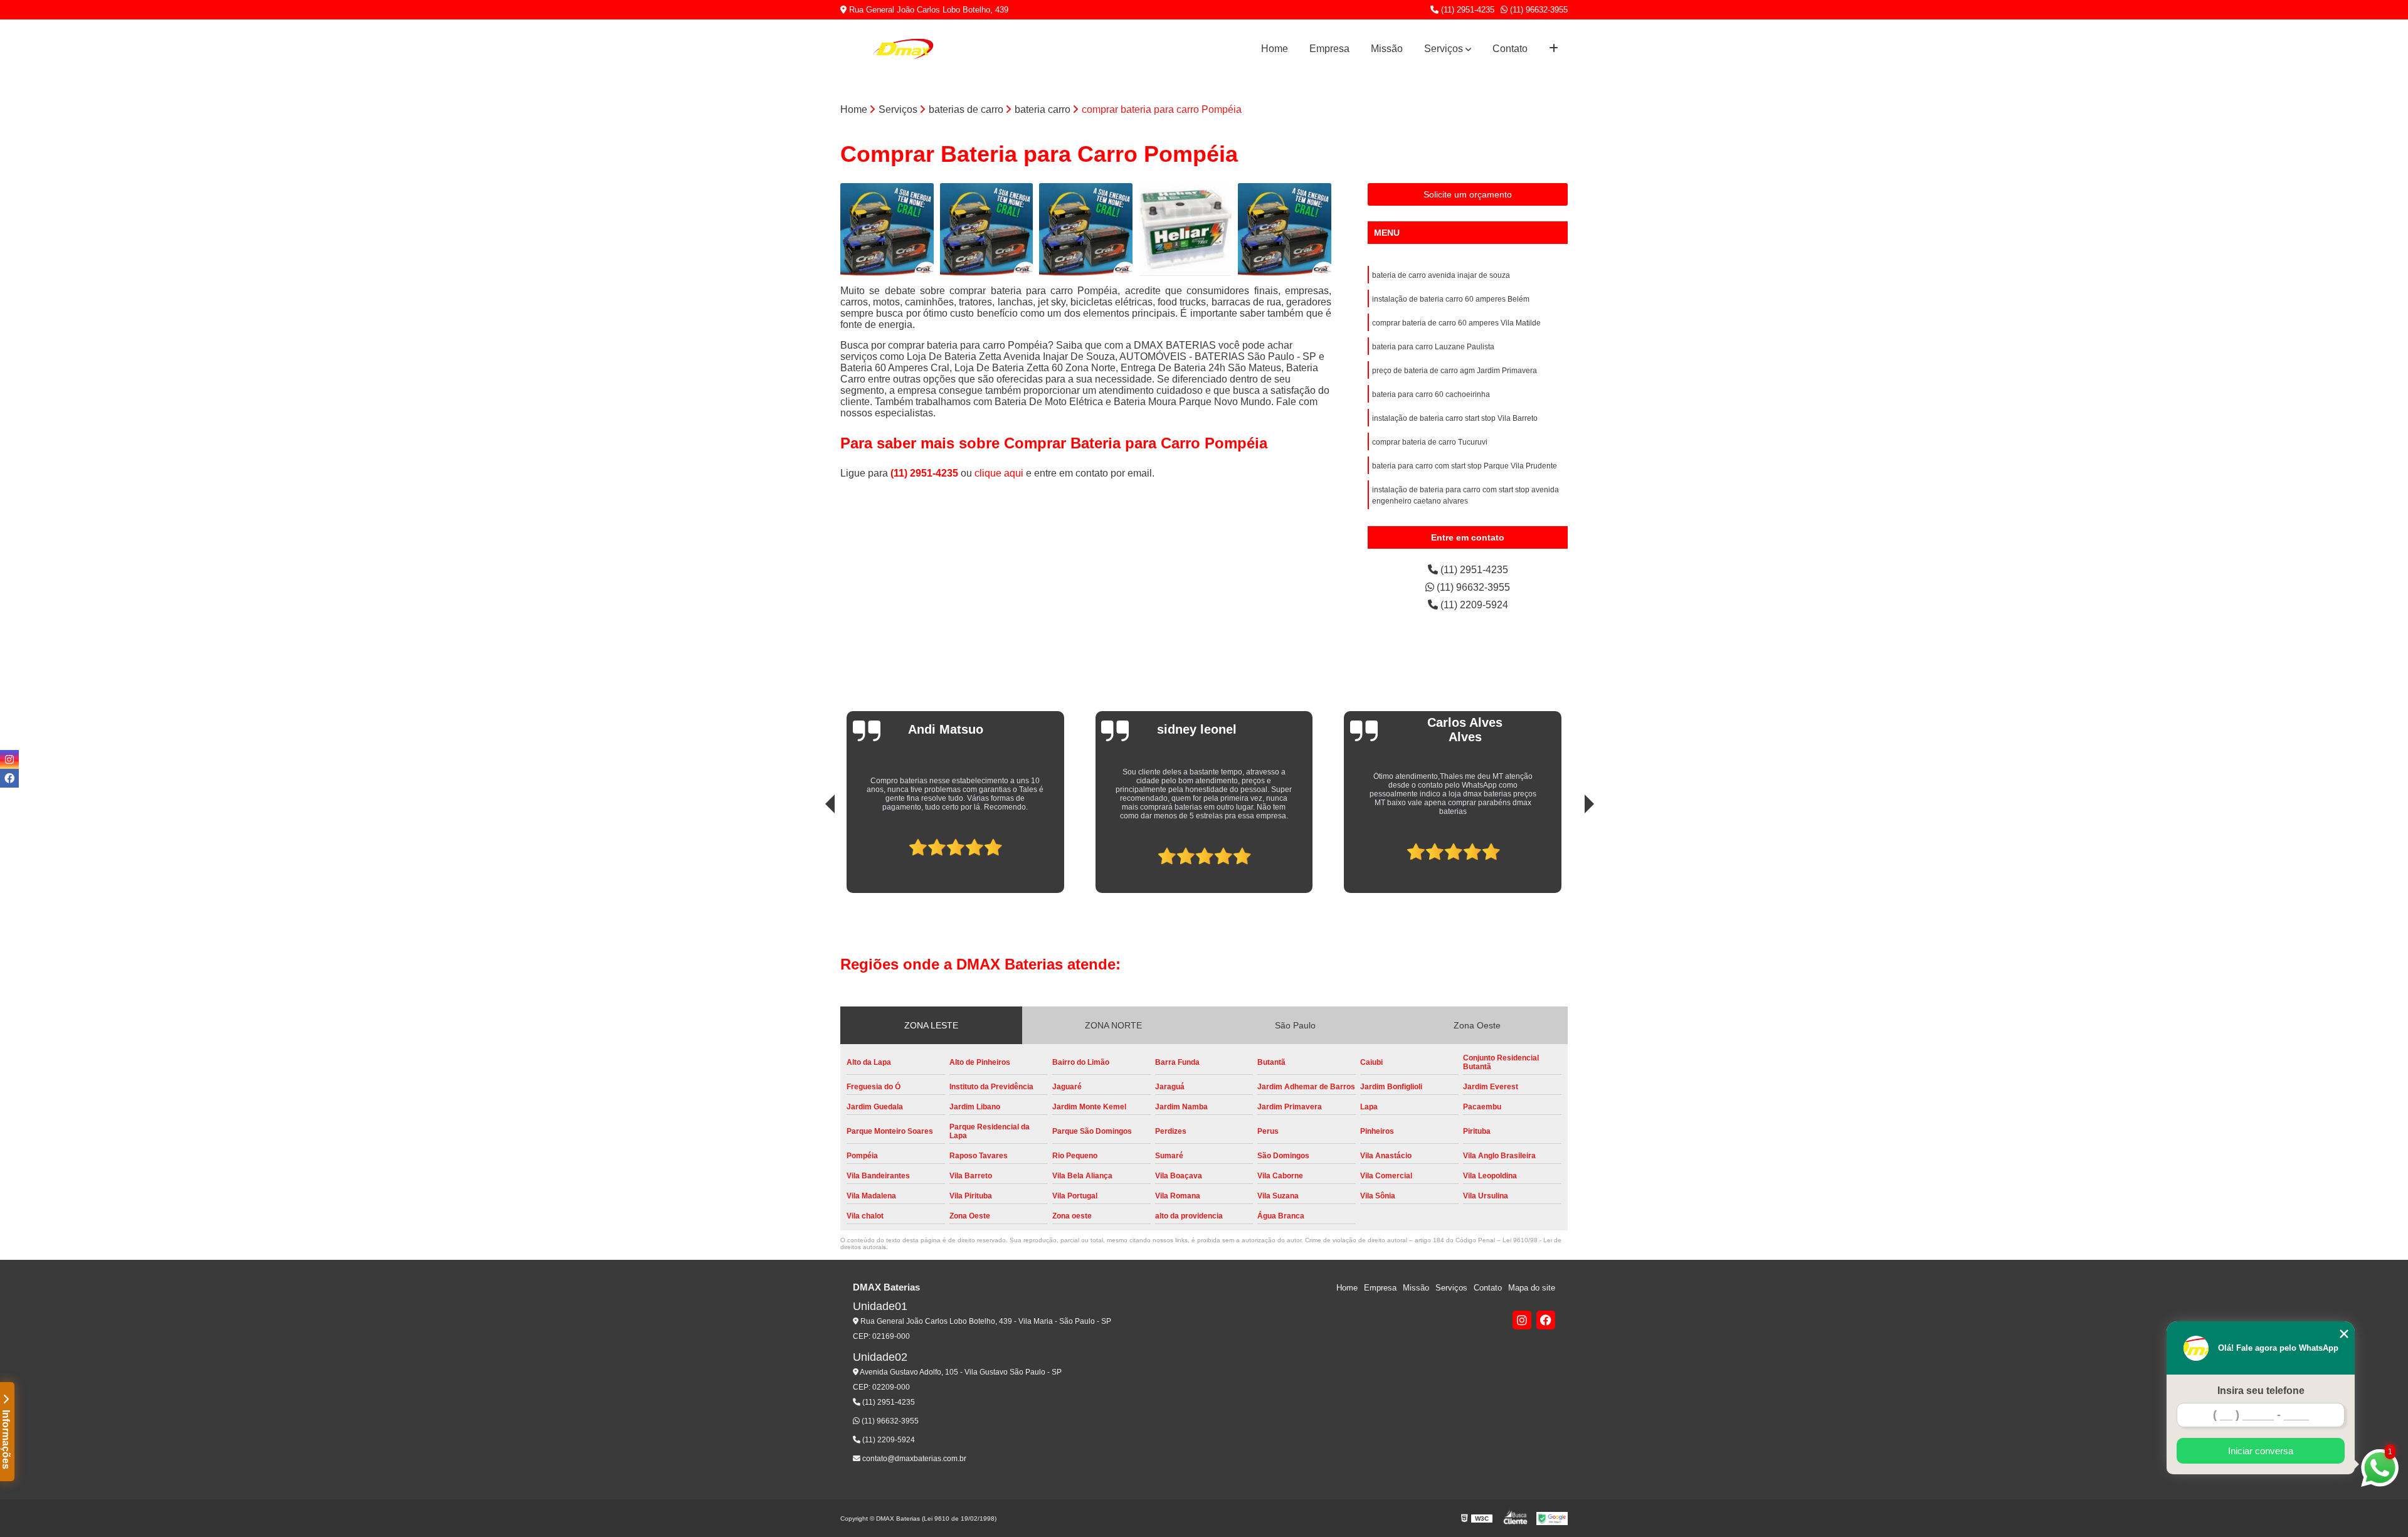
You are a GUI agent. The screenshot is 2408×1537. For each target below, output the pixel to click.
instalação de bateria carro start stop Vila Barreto (1455, 418)
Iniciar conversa (2261, 1451)
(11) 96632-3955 (1538, 10)
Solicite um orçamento (1468, 194)
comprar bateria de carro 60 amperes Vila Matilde (1456, 323)
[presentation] (813, 851)
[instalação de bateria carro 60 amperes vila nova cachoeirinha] (987, 230)
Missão (1387, 49)
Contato (1510, 49)
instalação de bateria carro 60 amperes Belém (1451, 299)
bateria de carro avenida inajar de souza (1441, 275)
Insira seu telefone (2261, 1391)
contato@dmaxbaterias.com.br (913, 1459)
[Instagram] (1522, 1320)
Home (1275, 49)
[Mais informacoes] (1554, 49)
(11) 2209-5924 (1473, 605)
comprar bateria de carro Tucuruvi (1430, 442)
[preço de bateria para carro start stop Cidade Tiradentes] (1186, 230)
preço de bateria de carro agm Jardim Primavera (1455, 371)
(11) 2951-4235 (1466, 10)
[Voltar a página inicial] (903, 49)
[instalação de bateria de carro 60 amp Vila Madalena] (1285, 230)
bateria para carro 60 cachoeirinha (1431, 394)
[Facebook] (1546, 1320)
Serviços (1444, 49)
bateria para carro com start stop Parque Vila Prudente (1465, 466)
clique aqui (999, 473)
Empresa (1329, 49)
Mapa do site (1532, 1288)
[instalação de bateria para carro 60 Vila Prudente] (1086, 230)
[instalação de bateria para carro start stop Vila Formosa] (887, 230)
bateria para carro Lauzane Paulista (1433, 347)
